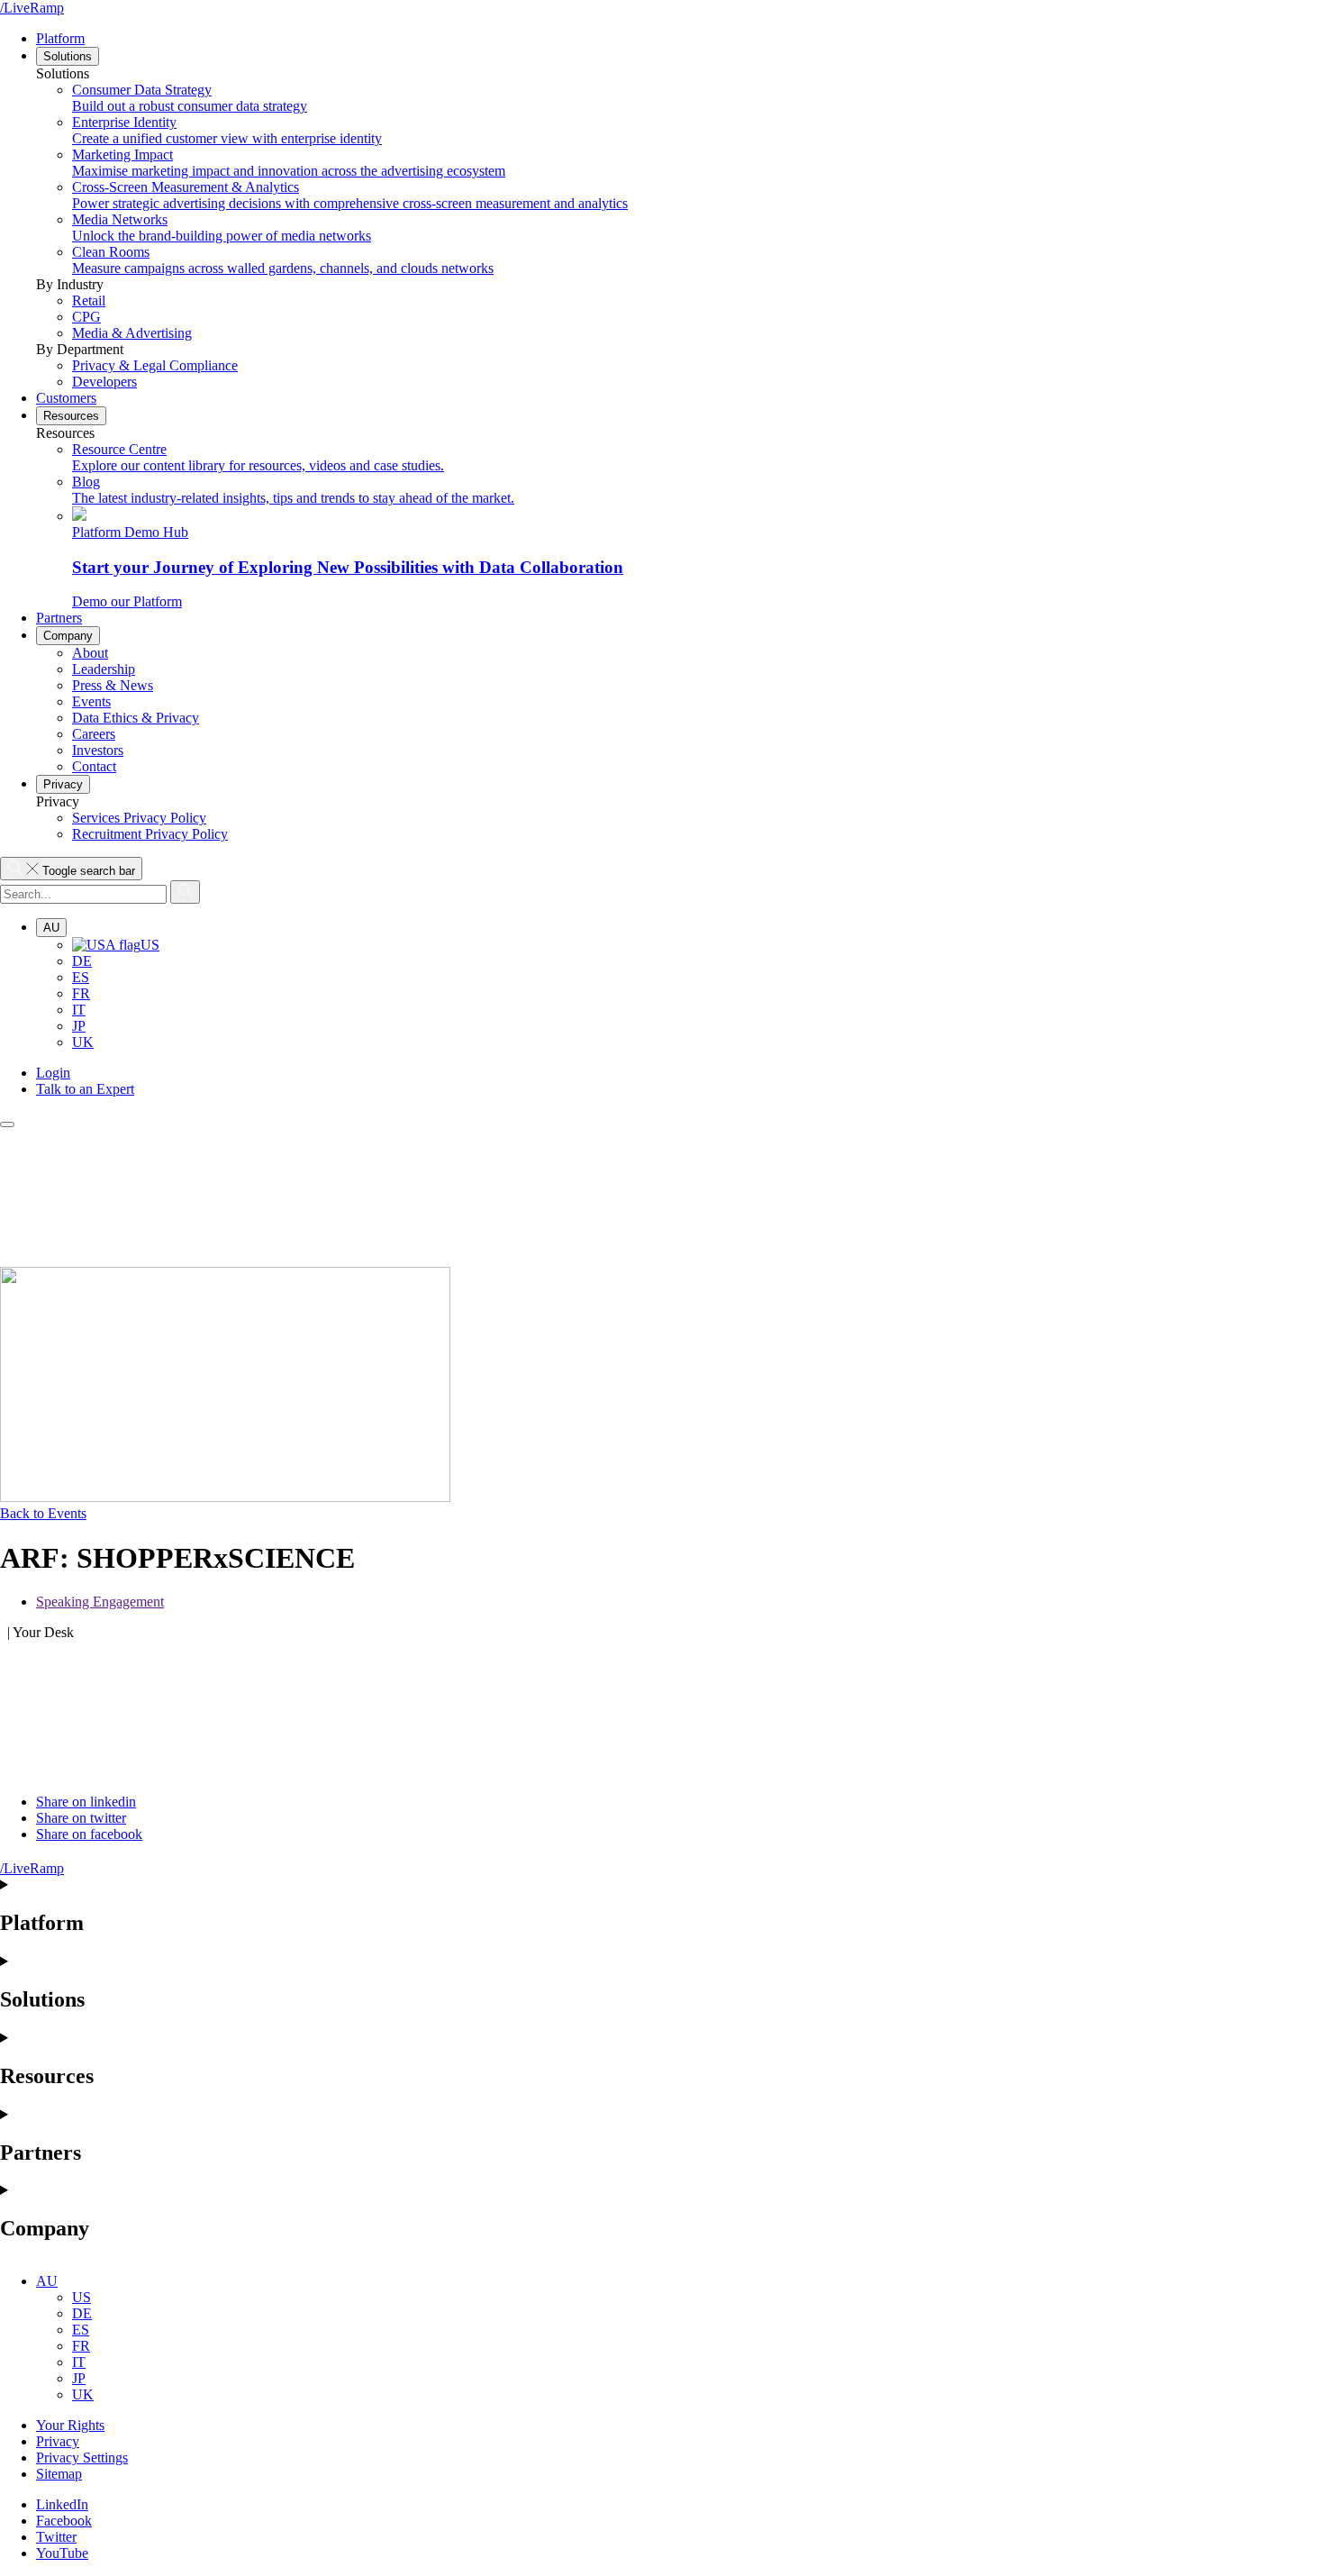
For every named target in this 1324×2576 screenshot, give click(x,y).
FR (81, 993)
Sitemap (59, 2474)
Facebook (64, 2521)
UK (83, 1042)
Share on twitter (81, 1818)
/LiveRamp (32, 8)
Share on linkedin (86, 1802)
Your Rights (70, 2425)
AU (51, 928)
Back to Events (43, 1513)
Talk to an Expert (85, 1089)
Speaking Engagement (100, 1602)
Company (68, 636)
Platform (60, 38)
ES (81, 977)
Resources (71, 416)
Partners (59, 618)
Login (53, 1073)
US (150, 945)
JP (79, 1026)
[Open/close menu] (7, 1124)
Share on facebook (89, 1834)
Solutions (68, 56)
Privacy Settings (82, 2458)
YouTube (62, 2553)
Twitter (56, 2537)
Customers (66, 398)
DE (82, 961)
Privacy (63, 784)
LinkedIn (62, 2504)
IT (79, 1010)
